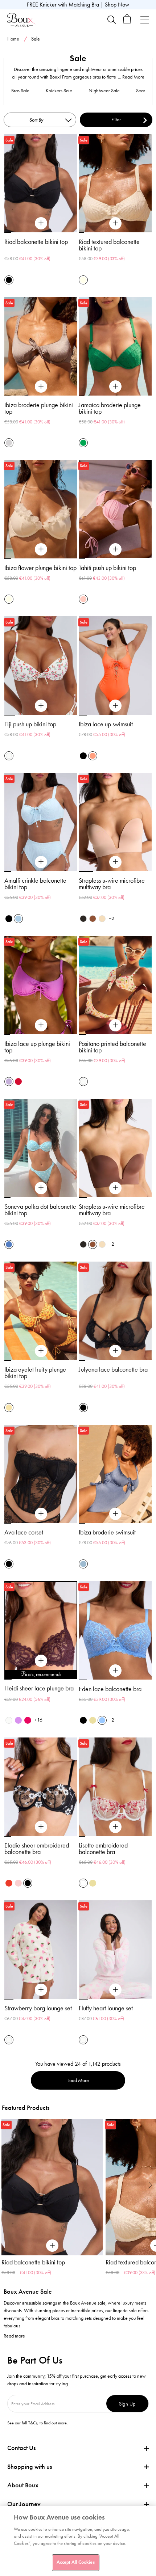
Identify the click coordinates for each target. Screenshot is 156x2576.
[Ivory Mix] (9, 756)
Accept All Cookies (75, 2562)
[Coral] (93, 756)
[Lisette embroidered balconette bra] (115, 1827)
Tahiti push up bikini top (107, 568)
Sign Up (127, 2404)
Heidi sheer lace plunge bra (39, 1688)
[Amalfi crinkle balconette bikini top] (41, 862)
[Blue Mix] (9, 1244)
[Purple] (9, 1082)
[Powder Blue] (18, 919)
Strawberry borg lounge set (38, 2008)
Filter (116, 120)
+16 (38, 1720)
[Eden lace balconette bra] (115, 1671)
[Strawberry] (28, 1720)
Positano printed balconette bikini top (112, 1047)
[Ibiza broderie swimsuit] (115, 1514)
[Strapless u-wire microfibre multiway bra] (115, 862)
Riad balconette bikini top (36, 242)
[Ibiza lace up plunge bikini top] (41, 1025)
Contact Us (21, 2448)
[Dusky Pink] (18, 1883)
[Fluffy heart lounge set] (115, 1990)
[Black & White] (28, 1883)
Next (150, 2185)
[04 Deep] (93, 919)
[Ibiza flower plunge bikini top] (41, 549)
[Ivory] (9, 1720)
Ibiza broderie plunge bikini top (39, 408)
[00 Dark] (83, 919)
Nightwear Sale (104, 91)
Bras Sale (20, 91)
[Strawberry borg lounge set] (41, 1990)
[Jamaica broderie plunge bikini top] (115, 387)
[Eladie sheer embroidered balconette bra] (41, 1827)
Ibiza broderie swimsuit (107, 1532)
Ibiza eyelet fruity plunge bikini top (35, 1373)
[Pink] (83, 599)
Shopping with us (30, 2467)
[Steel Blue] (83, 1564)
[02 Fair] (102, 919)
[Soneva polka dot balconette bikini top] (41, 1188)
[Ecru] (83, 280)
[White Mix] (83, 1883)
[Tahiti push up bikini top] (115, 549)
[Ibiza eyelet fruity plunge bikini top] (41, 1351)
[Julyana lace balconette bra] (115, 1351)
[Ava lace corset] (41, 1514)
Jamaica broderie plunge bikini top (110, 408)
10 (74, 1679)
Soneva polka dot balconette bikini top (40, 1210)
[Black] (9, 280)
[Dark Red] (18, 1082)
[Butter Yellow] (93, 1720)
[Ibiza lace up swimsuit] (115, 706)
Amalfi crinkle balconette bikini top (35, 884)
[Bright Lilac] (18, 1720)
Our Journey (24, 2504)
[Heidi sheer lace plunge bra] (41, 1661)
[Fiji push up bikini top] (41, 706)
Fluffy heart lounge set (106, 2008)
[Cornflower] (102, 1720)
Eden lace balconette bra (110, 1689)
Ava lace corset (24, 1532)
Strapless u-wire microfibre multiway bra (112, 884)
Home (13, 39)
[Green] (83, 443)
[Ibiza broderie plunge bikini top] (41, 387)
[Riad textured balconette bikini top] (115, 223)
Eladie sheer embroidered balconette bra (37, 1849)
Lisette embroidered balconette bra (103, 1849)
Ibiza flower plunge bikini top (40, 568)
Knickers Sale (59, 91)
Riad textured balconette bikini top (109, 245)
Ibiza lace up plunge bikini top (37, 1047)
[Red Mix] (9, 1883)
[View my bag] (127, 22)
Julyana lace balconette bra (113, 1369)
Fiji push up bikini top (30, 724)
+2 (112, 918)
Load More (78, 2080)
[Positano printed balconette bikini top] (115, 1025)
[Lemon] (9, 1408)
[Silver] (9, 443)
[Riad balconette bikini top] (41, 223)
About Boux (23, 2485)
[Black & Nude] (83, 1720)
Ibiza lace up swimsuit (106, 724)
